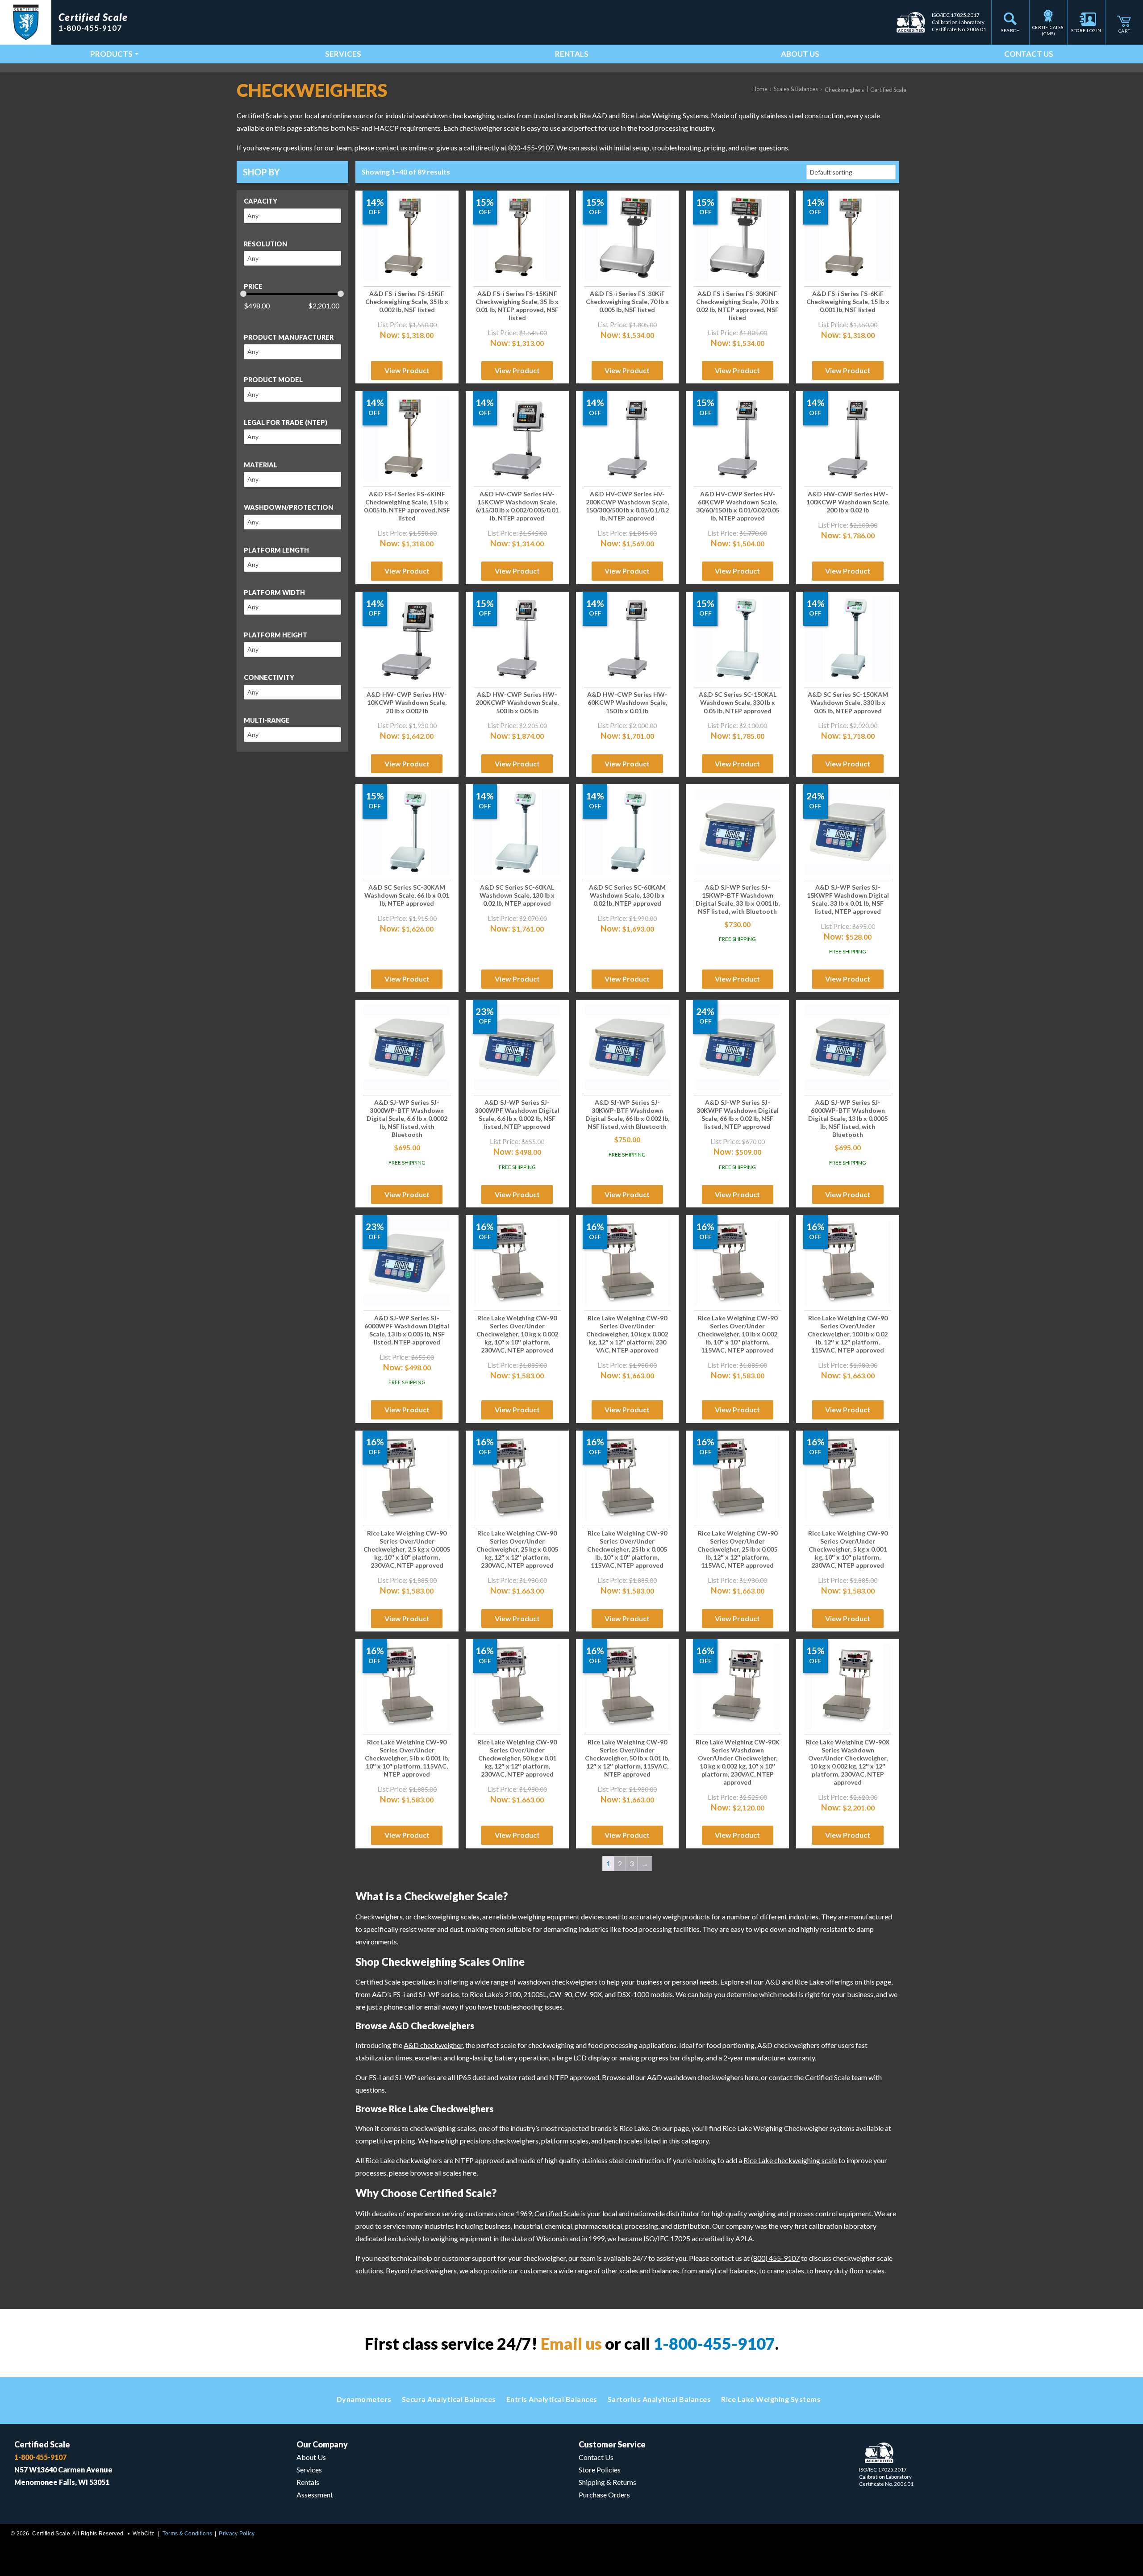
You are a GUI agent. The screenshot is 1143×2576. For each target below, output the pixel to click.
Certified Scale (557, 2213)
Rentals (572, 54)
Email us (571, 2343)
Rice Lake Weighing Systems (771, 2399)
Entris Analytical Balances (552, 2399)
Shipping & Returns (607, 2482)
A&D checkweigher (433, 2045)
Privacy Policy (237, 2534)
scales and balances (649, 2270)
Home (760, 89)
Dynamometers (364, 2399)
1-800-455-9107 (714, 2343)
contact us (391, 148)
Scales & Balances (796, 89)
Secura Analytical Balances (449, 2399)
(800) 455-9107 (775, 2258)
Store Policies (600, 2470)
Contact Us (1029, 54)
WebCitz (143, 2534)
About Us (800, 54)
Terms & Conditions (187, 2534)
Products (111, 54)
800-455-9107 (531, 148)
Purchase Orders (604, 2495)
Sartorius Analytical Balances (659, 2399)
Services (343, 54)
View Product (407, 370)
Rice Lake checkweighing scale (790, 2160)
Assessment (315, 2495)
